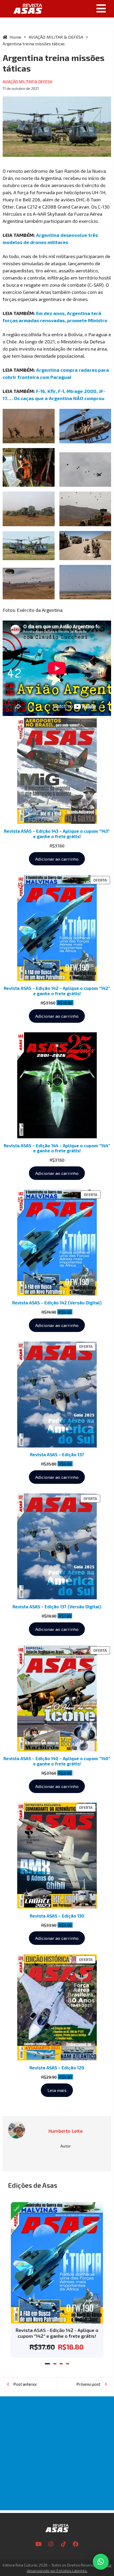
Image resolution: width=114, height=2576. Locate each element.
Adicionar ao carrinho (57, 859)
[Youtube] (38, 2544)
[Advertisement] (57, 2453)
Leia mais (57, 2090)
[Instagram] (51, 2544)
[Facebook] (76, 2544)
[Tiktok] (63, 2544)
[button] (80, 8)
